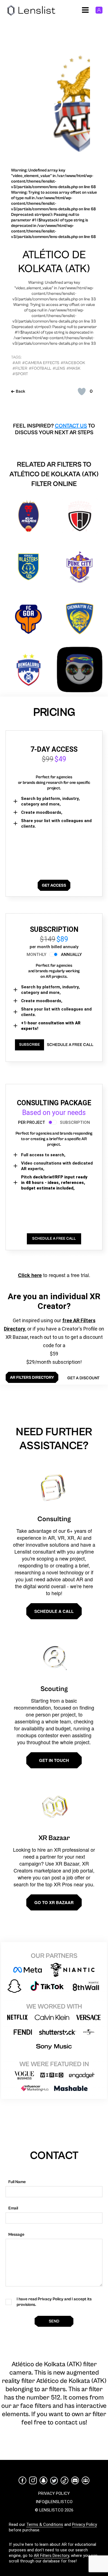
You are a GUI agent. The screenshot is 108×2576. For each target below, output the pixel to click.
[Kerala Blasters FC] (28, 567)
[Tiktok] (65, 2480)
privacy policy (54, 2493)
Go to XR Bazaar (54, 1902)
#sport (20, 374)
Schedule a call (54, 1611)
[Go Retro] (80, 670)
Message (16, 2235)
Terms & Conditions (45, 2524)
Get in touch (54, 1760)
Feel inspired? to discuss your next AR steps (54, 429)
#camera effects (41, 363)
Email (13, 2208)
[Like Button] (82, 392)
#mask (73, 368)
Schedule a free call (70, 1045)
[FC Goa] (28, 618)
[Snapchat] (43, 2480)
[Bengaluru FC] (28, 670)
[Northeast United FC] (80, 516)
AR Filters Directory (51, 2555)
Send (54, 2321)
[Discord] (75, 2480)
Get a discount (83, 1378)
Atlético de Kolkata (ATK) (54, 262)
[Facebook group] (86, 2480)
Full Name (17, 2182)
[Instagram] (33, 2480)
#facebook (73, 363)
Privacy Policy (84, 2524)
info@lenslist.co (54, 2502)
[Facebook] (22, 2480)
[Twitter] (54, 2481)
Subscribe (29, 1045)
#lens (59, 368)
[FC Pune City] (80, 567)
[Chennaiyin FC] (80, 618)
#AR (17, 363)
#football (40, 368)
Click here (30, 1275)
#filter (20, 368)
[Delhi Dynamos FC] (28, 516)
